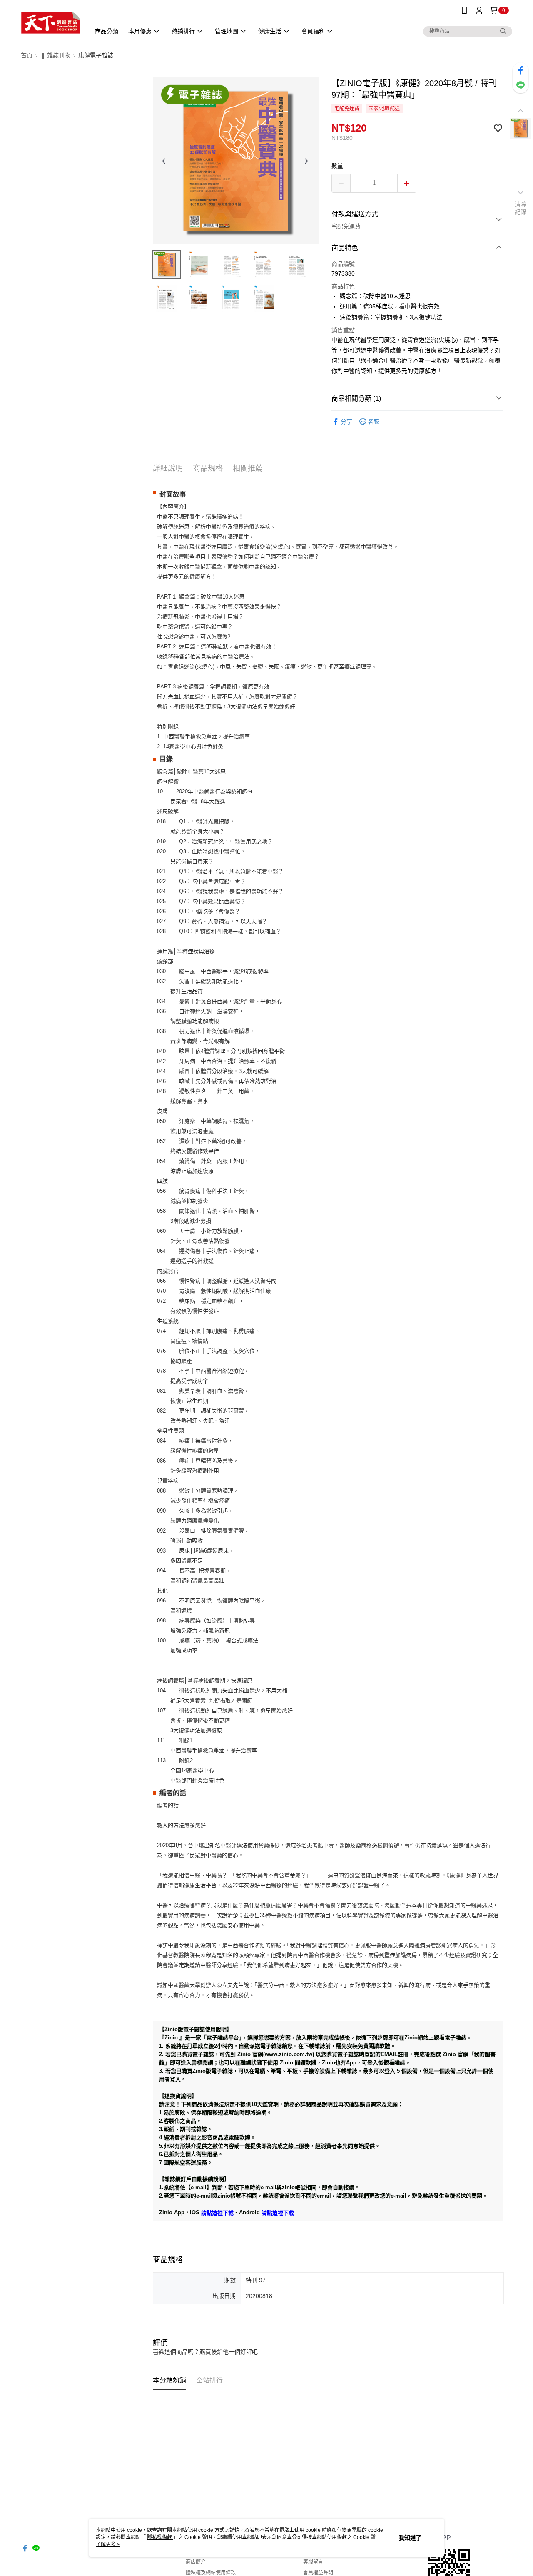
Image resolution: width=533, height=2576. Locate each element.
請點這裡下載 (217, 2212)
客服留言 (313, 2562)
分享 (346, 422)
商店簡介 (196, 2562)
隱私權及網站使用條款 (211, 2573)
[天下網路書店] (51, 22)
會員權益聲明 (318, 2573)
